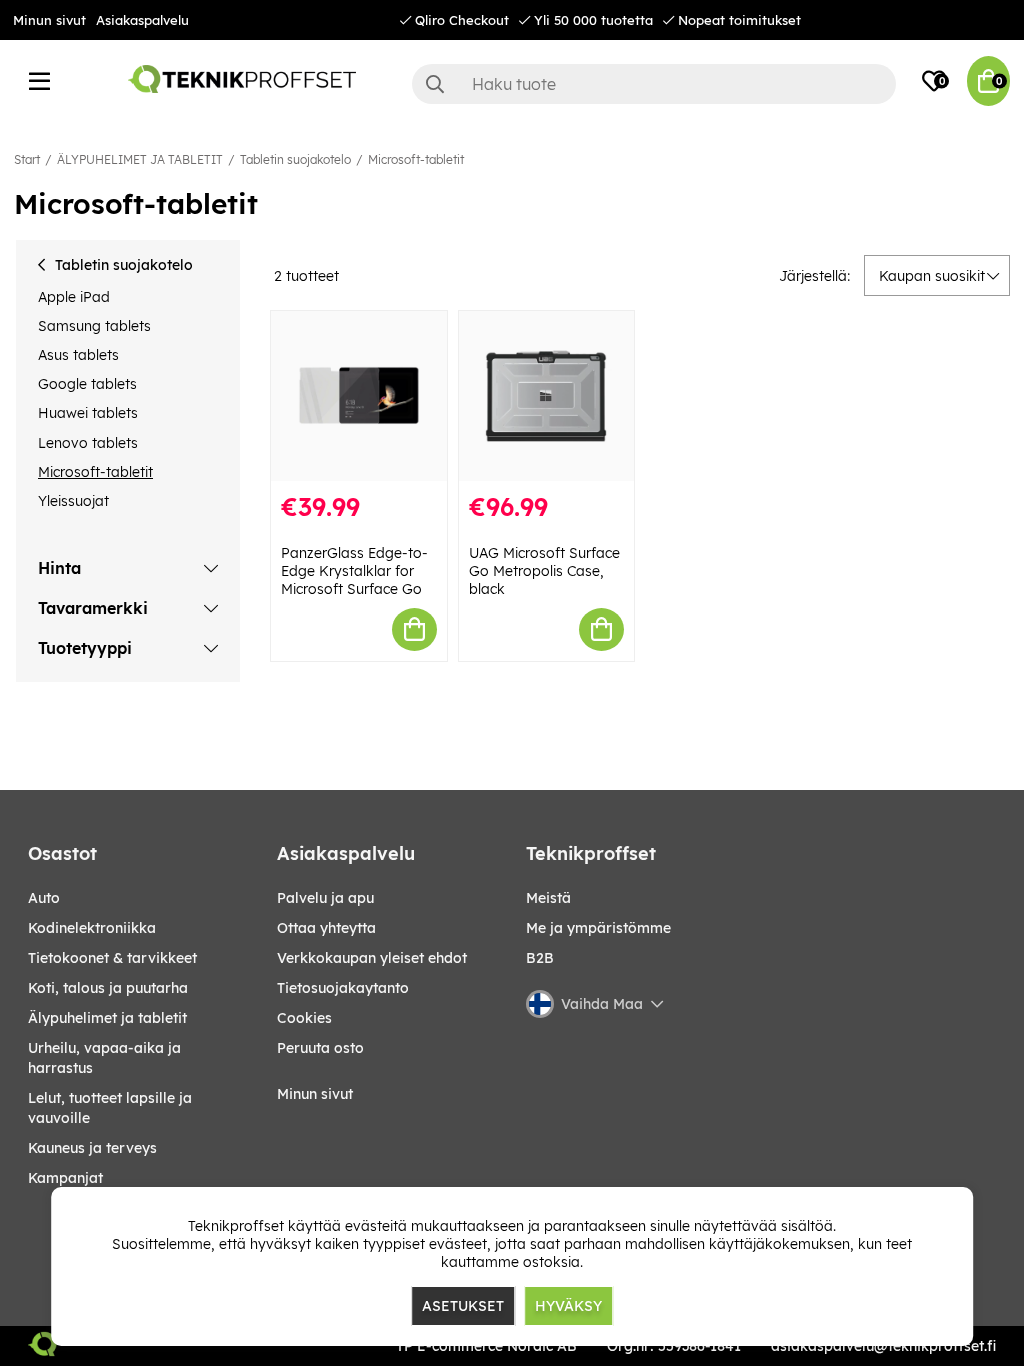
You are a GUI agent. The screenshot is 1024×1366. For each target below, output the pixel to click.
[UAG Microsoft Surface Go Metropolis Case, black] (547, 396)
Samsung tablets (94, 326)
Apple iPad (74, 297)
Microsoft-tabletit (416, 159)
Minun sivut (49, 20)
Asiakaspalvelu (142, 20)
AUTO (44, 898)
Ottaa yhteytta (326, 928)
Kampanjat (65, 1178)
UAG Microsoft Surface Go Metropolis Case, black (544, 571)
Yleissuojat (73, 501)
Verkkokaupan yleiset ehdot (372, 958)
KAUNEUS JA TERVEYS (92, 1148)
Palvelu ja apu (325, 898)
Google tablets (87, 384)
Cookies (304, 1018)
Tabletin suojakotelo (295, 159)
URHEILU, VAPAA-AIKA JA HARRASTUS (104, 1058)
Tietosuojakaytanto (343, 988)
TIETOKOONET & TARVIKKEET (112, 958)
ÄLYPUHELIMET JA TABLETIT (140, 159)
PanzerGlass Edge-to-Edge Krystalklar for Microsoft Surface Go (354, 571)
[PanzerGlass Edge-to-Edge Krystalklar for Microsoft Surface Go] (359, 396)
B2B (540, 958)
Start (27, 159)
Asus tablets (78, 355)
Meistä (548, 898)
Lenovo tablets (88, 443)
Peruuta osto (320, 1048)
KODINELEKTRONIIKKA (92, 928)
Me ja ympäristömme (598, 928)
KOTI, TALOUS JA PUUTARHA (108, 988)
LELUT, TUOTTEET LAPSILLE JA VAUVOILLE (110, 1108)
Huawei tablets (88, 413)
